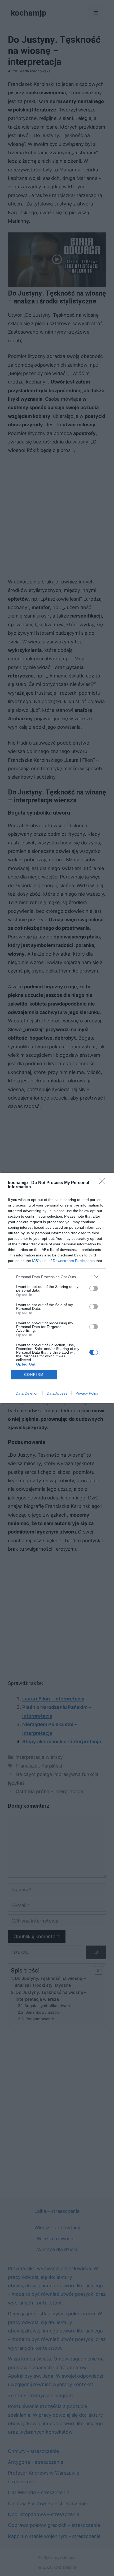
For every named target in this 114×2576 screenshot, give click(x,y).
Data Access (57, 1393)
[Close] (104, 1183)
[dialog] (57, 1288)
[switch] (94, 1288)
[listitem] (57, 1277)
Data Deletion (27, 1393)
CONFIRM (34, 1375)
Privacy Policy (87, 1393)
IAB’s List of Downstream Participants (63, 1261)
